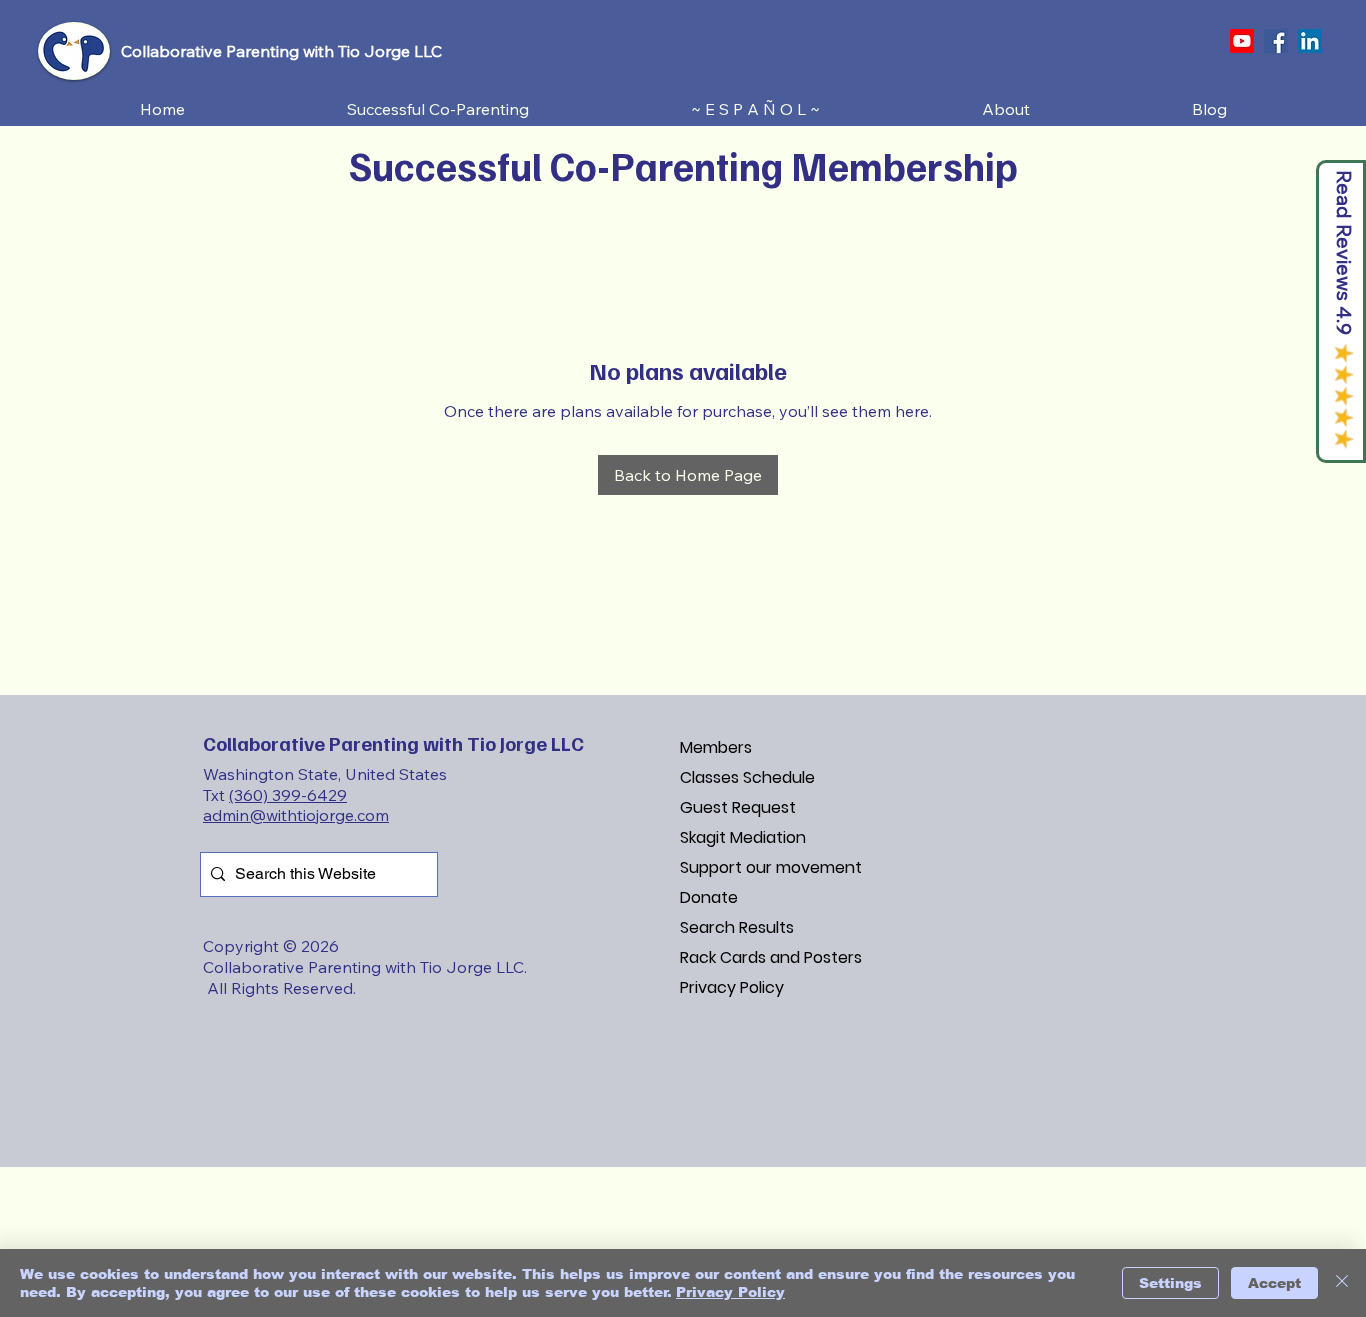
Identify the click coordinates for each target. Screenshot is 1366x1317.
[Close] (1342, 1283)
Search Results (737, 927)
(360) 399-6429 (288, 795)
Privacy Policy (732, 987)
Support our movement (771, 867)
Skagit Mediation (743, 837)
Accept (1274, 1283)
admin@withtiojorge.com (296, 815)
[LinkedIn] (1310, 41)
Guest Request (738, 807)
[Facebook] (1276, 41)
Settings (1170, 1283)
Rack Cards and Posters (771, 957)
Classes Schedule (747, 777)
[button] (438, 109)
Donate (709, 897)
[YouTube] (1242, 41)
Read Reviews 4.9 (1344, 252)
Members (716, 747)
